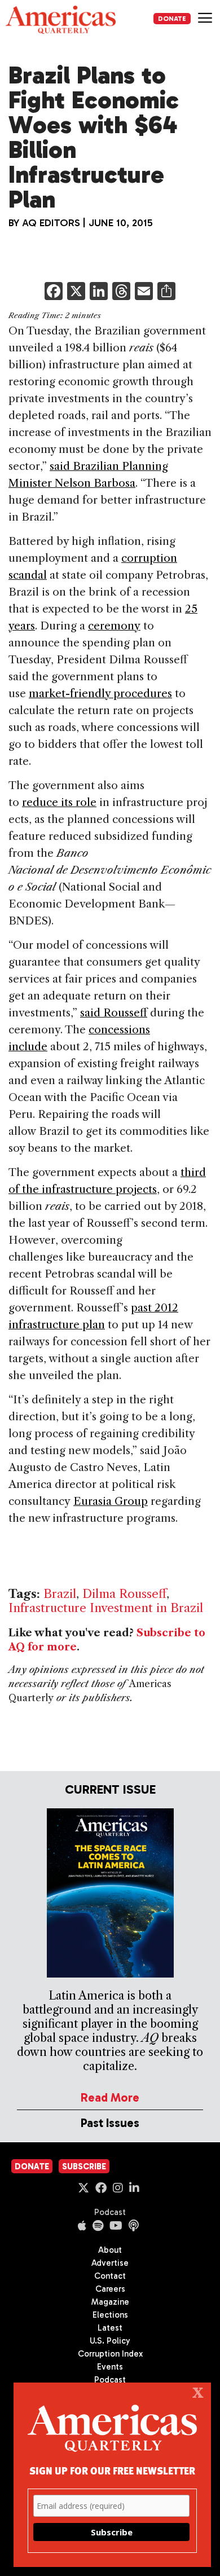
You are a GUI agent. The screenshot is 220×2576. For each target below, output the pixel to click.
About (110, 2250)
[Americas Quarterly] (61, 20)
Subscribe (84, 2167)
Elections (110, 2315)
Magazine (110, 2302)
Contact (110, 2276)
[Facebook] (54, 292)
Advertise (110, 2263)
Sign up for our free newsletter (112, 2470)
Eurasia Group (111, 1501)
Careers (110, 2289)
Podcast (110, 2212)
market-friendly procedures (100, 693)
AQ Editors (51, 223)
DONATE (172, 19)
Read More (110, 2097)
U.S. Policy (110, 2341)
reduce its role (59, 802)
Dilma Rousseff (124, 1594)
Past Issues (110, 2123)
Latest (110, 2328)
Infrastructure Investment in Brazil (106, 1608)
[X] (76, 292)
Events (110, 2367)
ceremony (114, 626)
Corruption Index (110, 2354)
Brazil (60, 1594)
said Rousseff (114, 1013)
